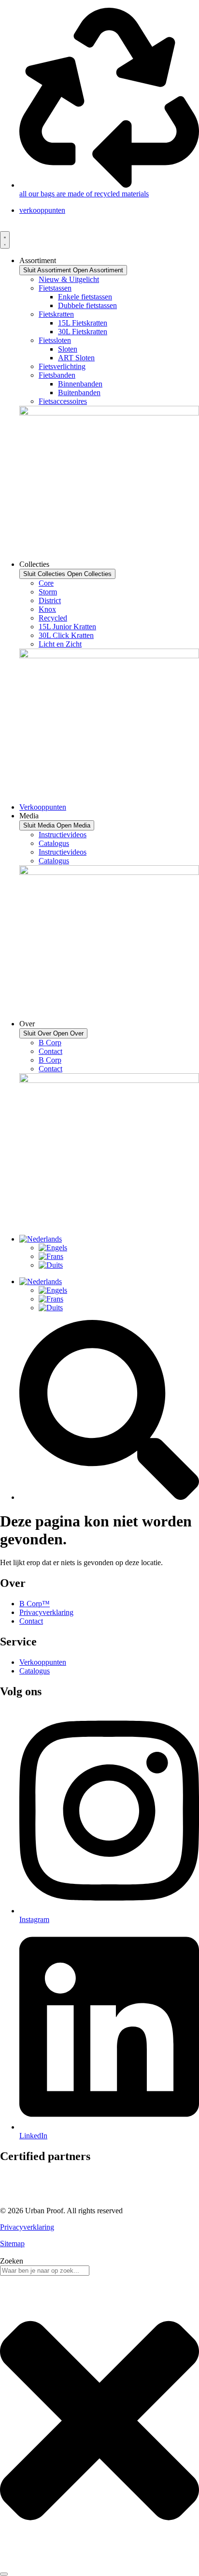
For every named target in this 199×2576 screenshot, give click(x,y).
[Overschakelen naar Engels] (53, 1248)
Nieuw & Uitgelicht (69, 279)
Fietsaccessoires (63, 401)
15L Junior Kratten (67, 627)
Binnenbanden (80, 384)
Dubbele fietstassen (87, 305)
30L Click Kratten (66, 635)
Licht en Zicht (60, 644)
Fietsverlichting (62, 366)
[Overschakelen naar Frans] (51, 1256)
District (50, 600)
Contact (50, 1051)
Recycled (53, 618)
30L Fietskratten (83, 332)
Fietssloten (55, 340)
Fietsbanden (57, 375)
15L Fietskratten (83, 323)
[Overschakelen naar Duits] (51, 1265)
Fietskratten (56, 314)
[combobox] (45, 2271)
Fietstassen (55, 288)
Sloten (68, 349)
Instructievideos (63, 835)
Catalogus (54, 843)
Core (46, 583)
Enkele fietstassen (85, 297)
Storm (48, 592)
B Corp (50, 1043)
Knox (47, 609)
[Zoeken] (4, 2574)
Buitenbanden (79, 392)
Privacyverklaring (27, 2227)
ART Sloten (76, 358)
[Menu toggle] (5, 240)
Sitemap (12, 2243)
